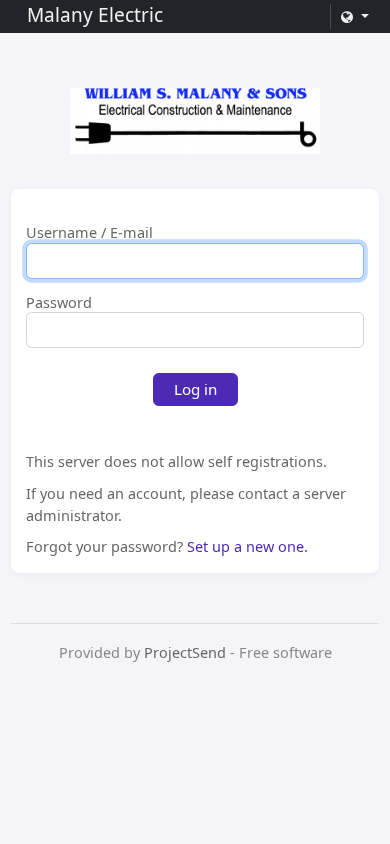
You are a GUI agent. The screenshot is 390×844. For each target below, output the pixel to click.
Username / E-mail (89, 233)
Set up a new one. (247, 546)
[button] (354, 16)
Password (59, 303)
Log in (195, 389)
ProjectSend (185, 652)
